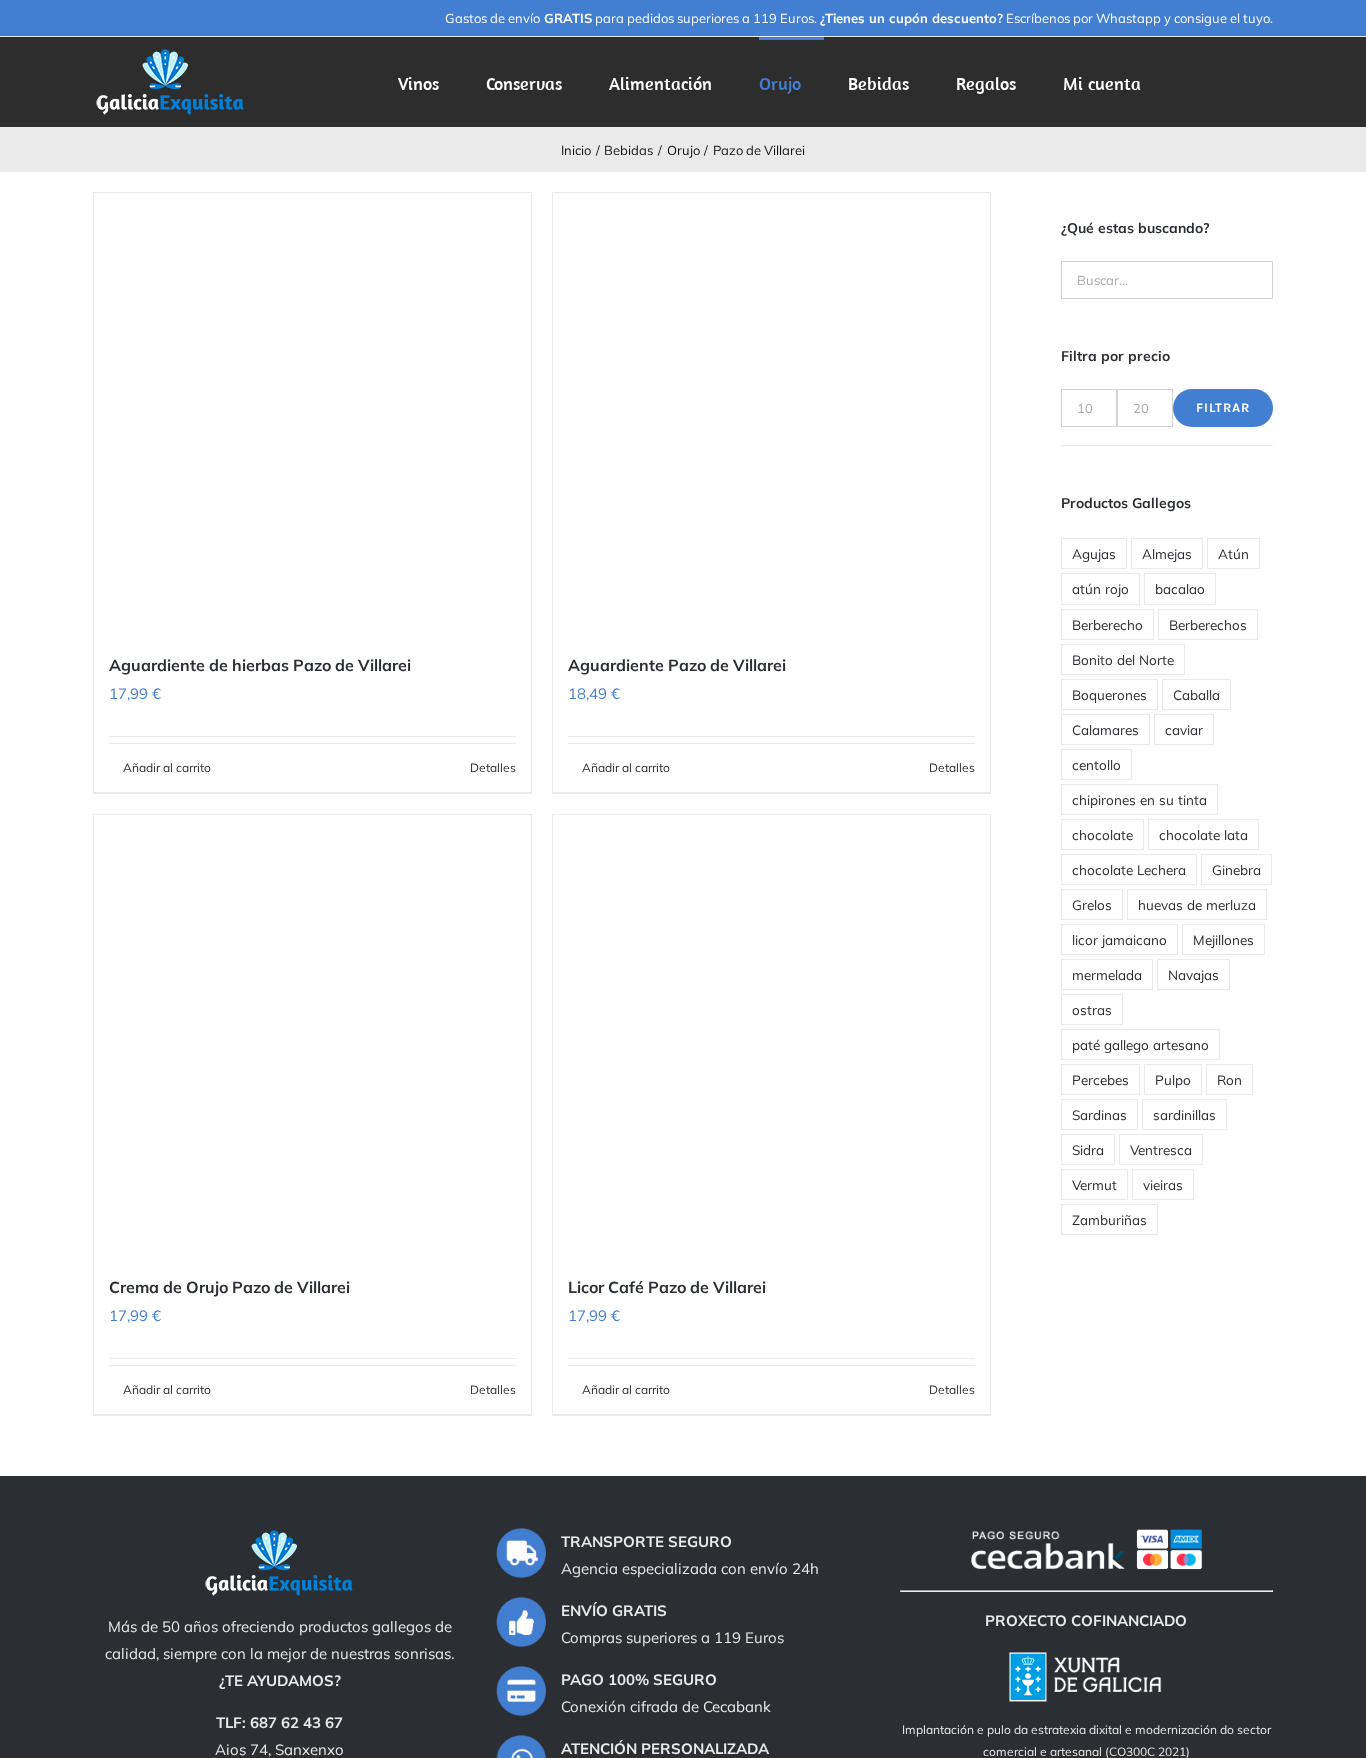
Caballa (1196, 694)
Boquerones (1109, 694)
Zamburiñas (1109, 1219)
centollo (1096, 764)
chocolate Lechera (1129, 869)
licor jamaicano (1119, 939)
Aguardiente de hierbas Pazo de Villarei (260, 665)
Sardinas (1099, 1114)
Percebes (1100, 1079)
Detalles (493, 767)
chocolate (1102, 834)
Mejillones (1223, 939)
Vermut (1094, 1184)
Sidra (1088, 1149)
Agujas (1094, 553)
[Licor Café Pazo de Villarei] (771, 1033)
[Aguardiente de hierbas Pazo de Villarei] (312, 411)
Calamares (1105, 729)
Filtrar (1223, 407)
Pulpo (1173, 1079)
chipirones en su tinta (1139, 799)
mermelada (1107, 974)
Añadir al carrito (167, 767)
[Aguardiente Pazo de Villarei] (771, 411)
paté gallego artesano (1140, 1044)
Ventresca (1161, 1149)
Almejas (1167, 553)
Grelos (1092, 904)
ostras (1092, 1009)
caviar (1184, 729)
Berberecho (1107, 624)
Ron (1229, 1079)
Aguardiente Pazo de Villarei (677, 665)
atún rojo (1100, 588)
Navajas (1193, 974)
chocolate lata (1203, 834)
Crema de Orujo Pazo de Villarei (229, 1287)
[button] (1242, 82)
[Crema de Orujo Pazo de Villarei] (312, 1033)
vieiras (1163, 1184)
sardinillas (1184, 1114)
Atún (1233, 553)
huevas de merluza (1197, 904)
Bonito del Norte (1123, 659)
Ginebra (1236, 869)
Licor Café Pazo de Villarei (667, 1287)
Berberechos (1208, 624)
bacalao (1180, 588)
